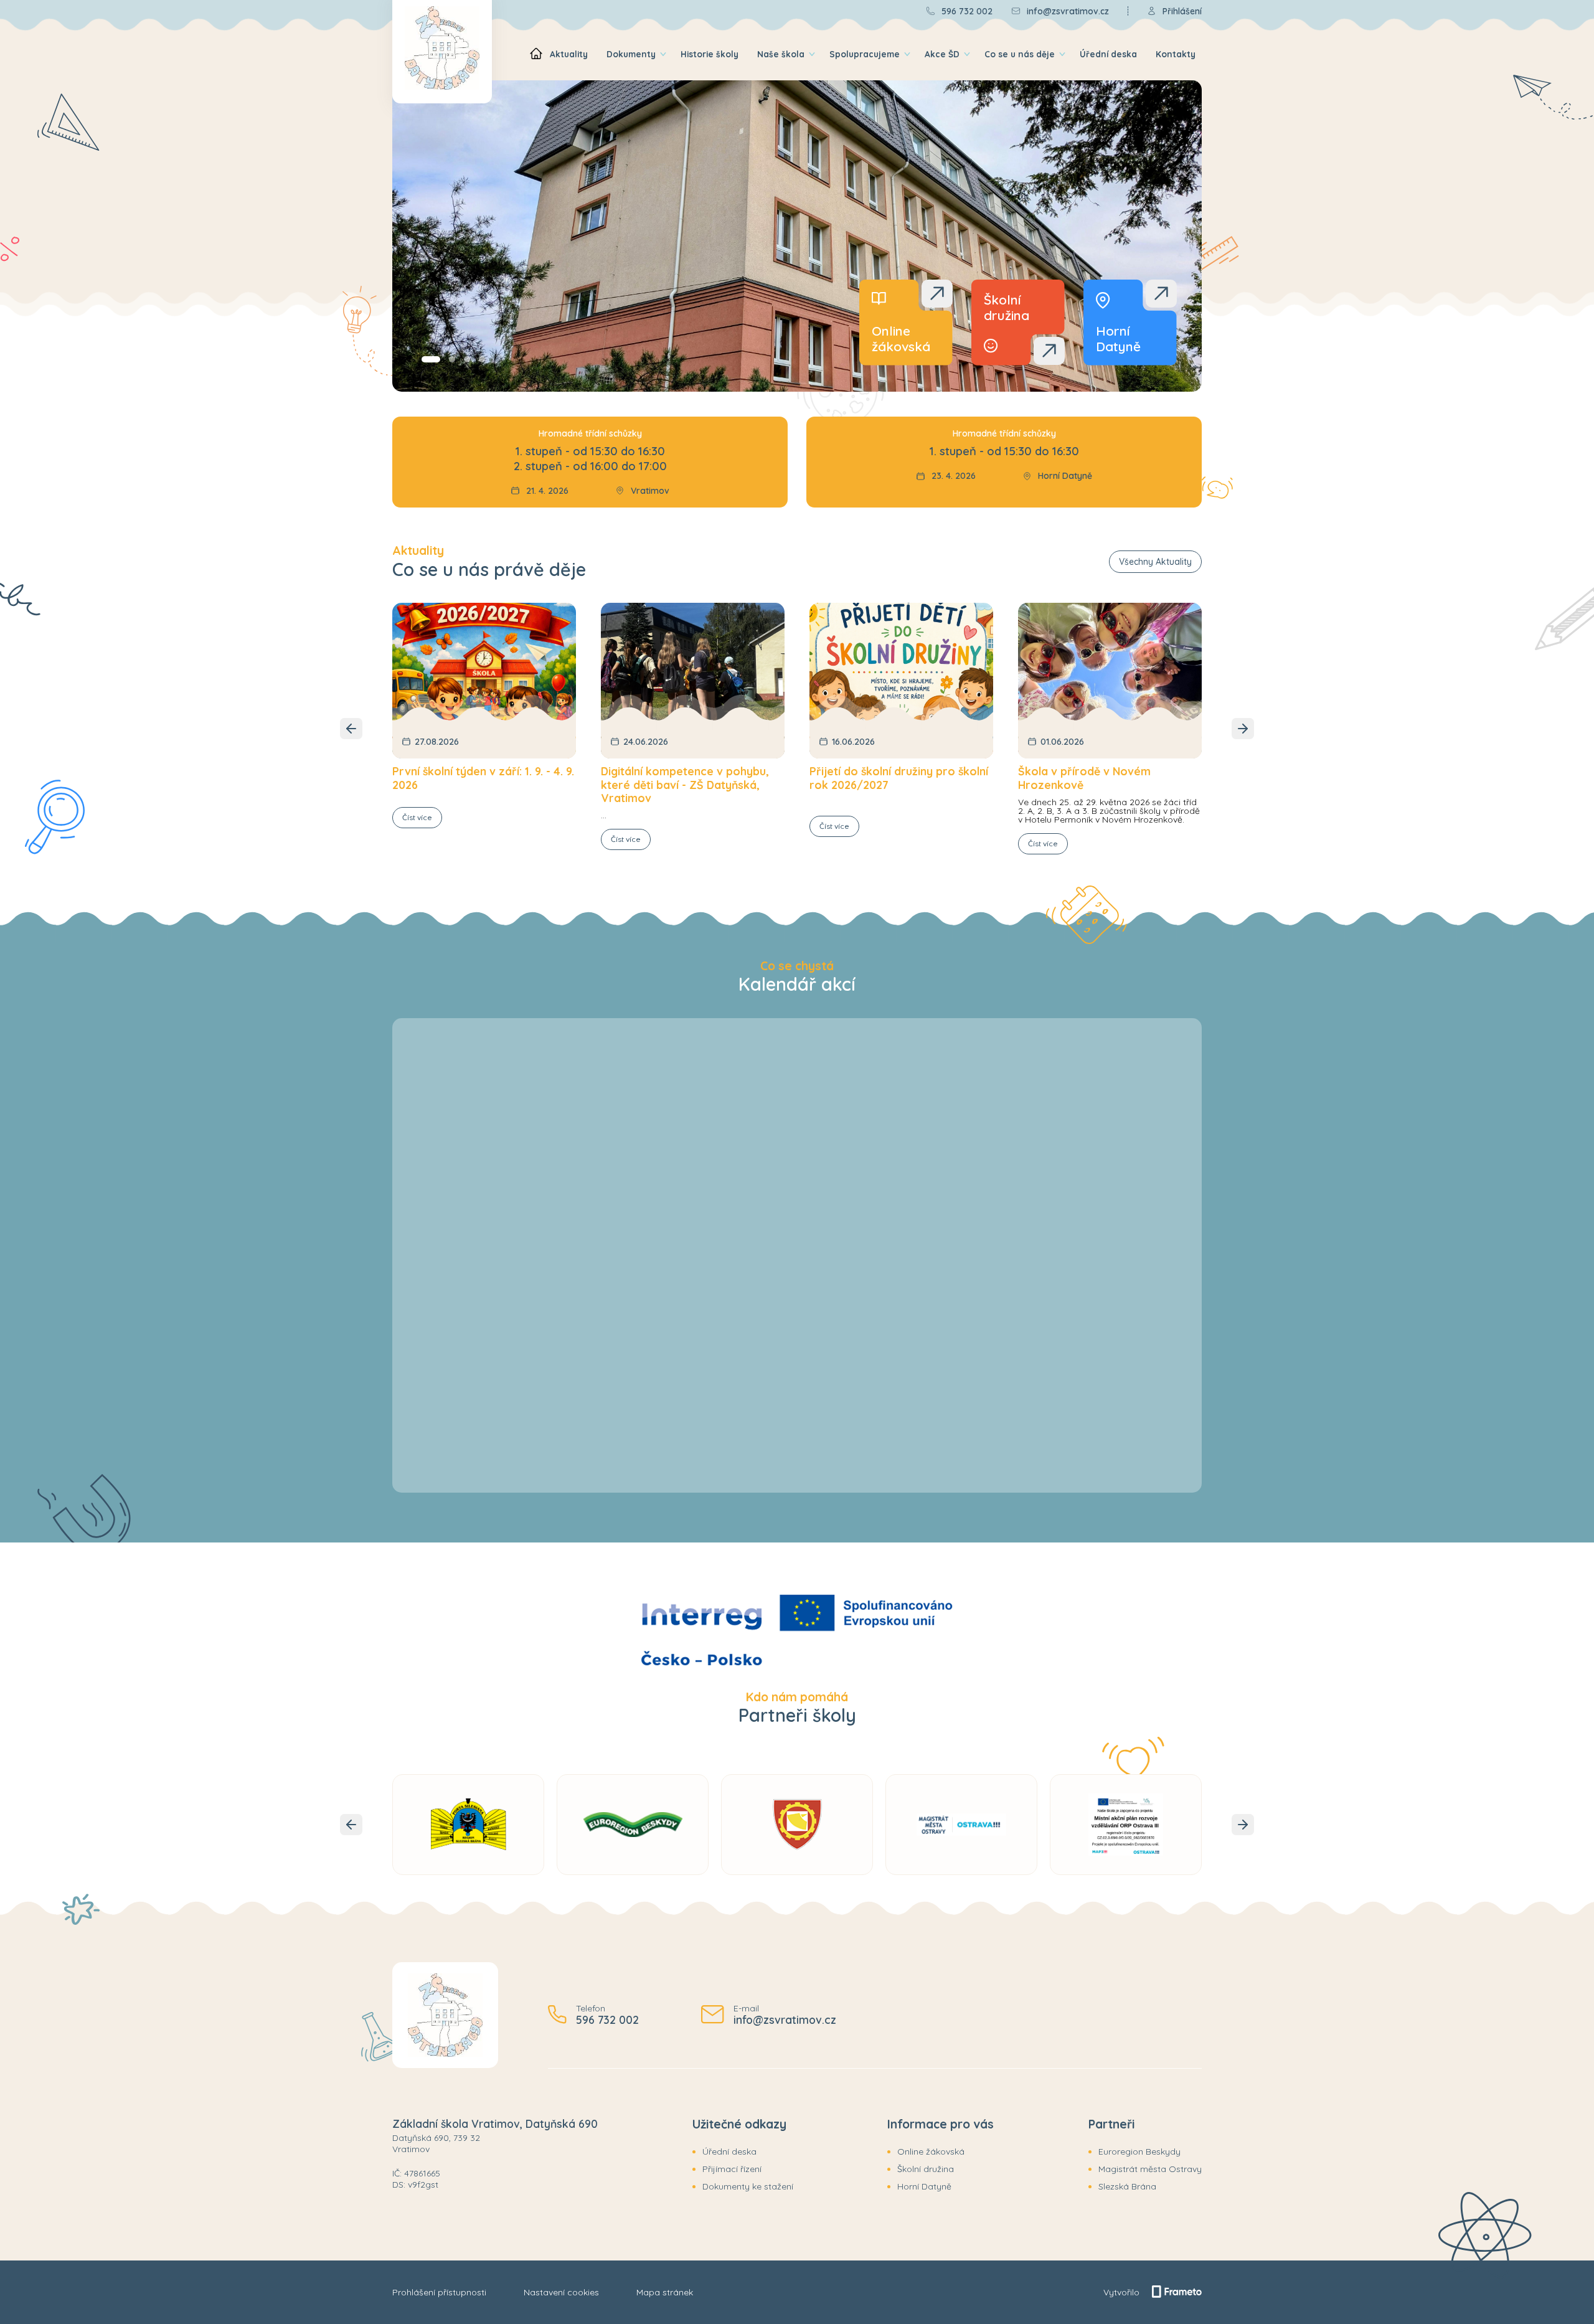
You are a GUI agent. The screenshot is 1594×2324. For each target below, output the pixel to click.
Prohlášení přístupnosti (439, 2292)
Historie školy (710, 54)
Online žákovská (931, 2152)
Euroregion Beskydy (1139, 2152)
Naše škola (781, 54)
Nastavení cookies (561, 2292)
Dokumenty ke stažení (748, 2186)
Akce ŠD (942, 54)
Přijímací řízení (732, 2169)
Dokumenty (631, 54)
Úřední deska (1108, 54)
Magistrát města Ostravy (1150, 2169)
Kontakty (1176, 54)
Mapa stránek (665, 2292)
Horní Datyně (924, 2186)
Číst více (417, 817)
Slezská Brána (1127, 2186)
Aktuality (569, 54)
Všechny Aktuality (1155, 562)
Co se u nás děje (1020, 54)
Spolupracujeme (865, 54)
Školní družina (926, 2169)
